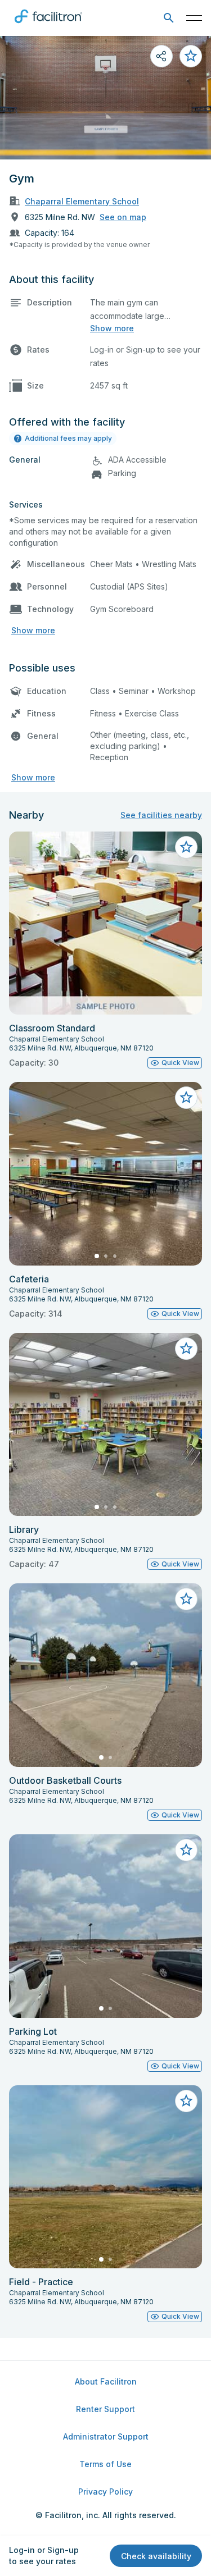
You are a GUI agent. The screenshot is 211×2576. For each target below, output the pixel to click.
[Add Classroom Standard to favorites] (186, 847)
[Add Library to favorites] (186, 1349)
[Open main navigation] (194, 18)
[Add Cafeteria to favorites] (186, 1098)
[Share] (161, 56)
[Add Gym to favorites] (191, 56)
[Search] (169, 18)
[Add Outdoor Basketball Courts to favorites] (186, 1599)
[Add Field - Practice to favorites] (186, 2101)
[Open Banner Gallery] (105, 98)
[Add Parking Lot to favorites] (186, 1850)
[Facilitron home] (48, 25)
